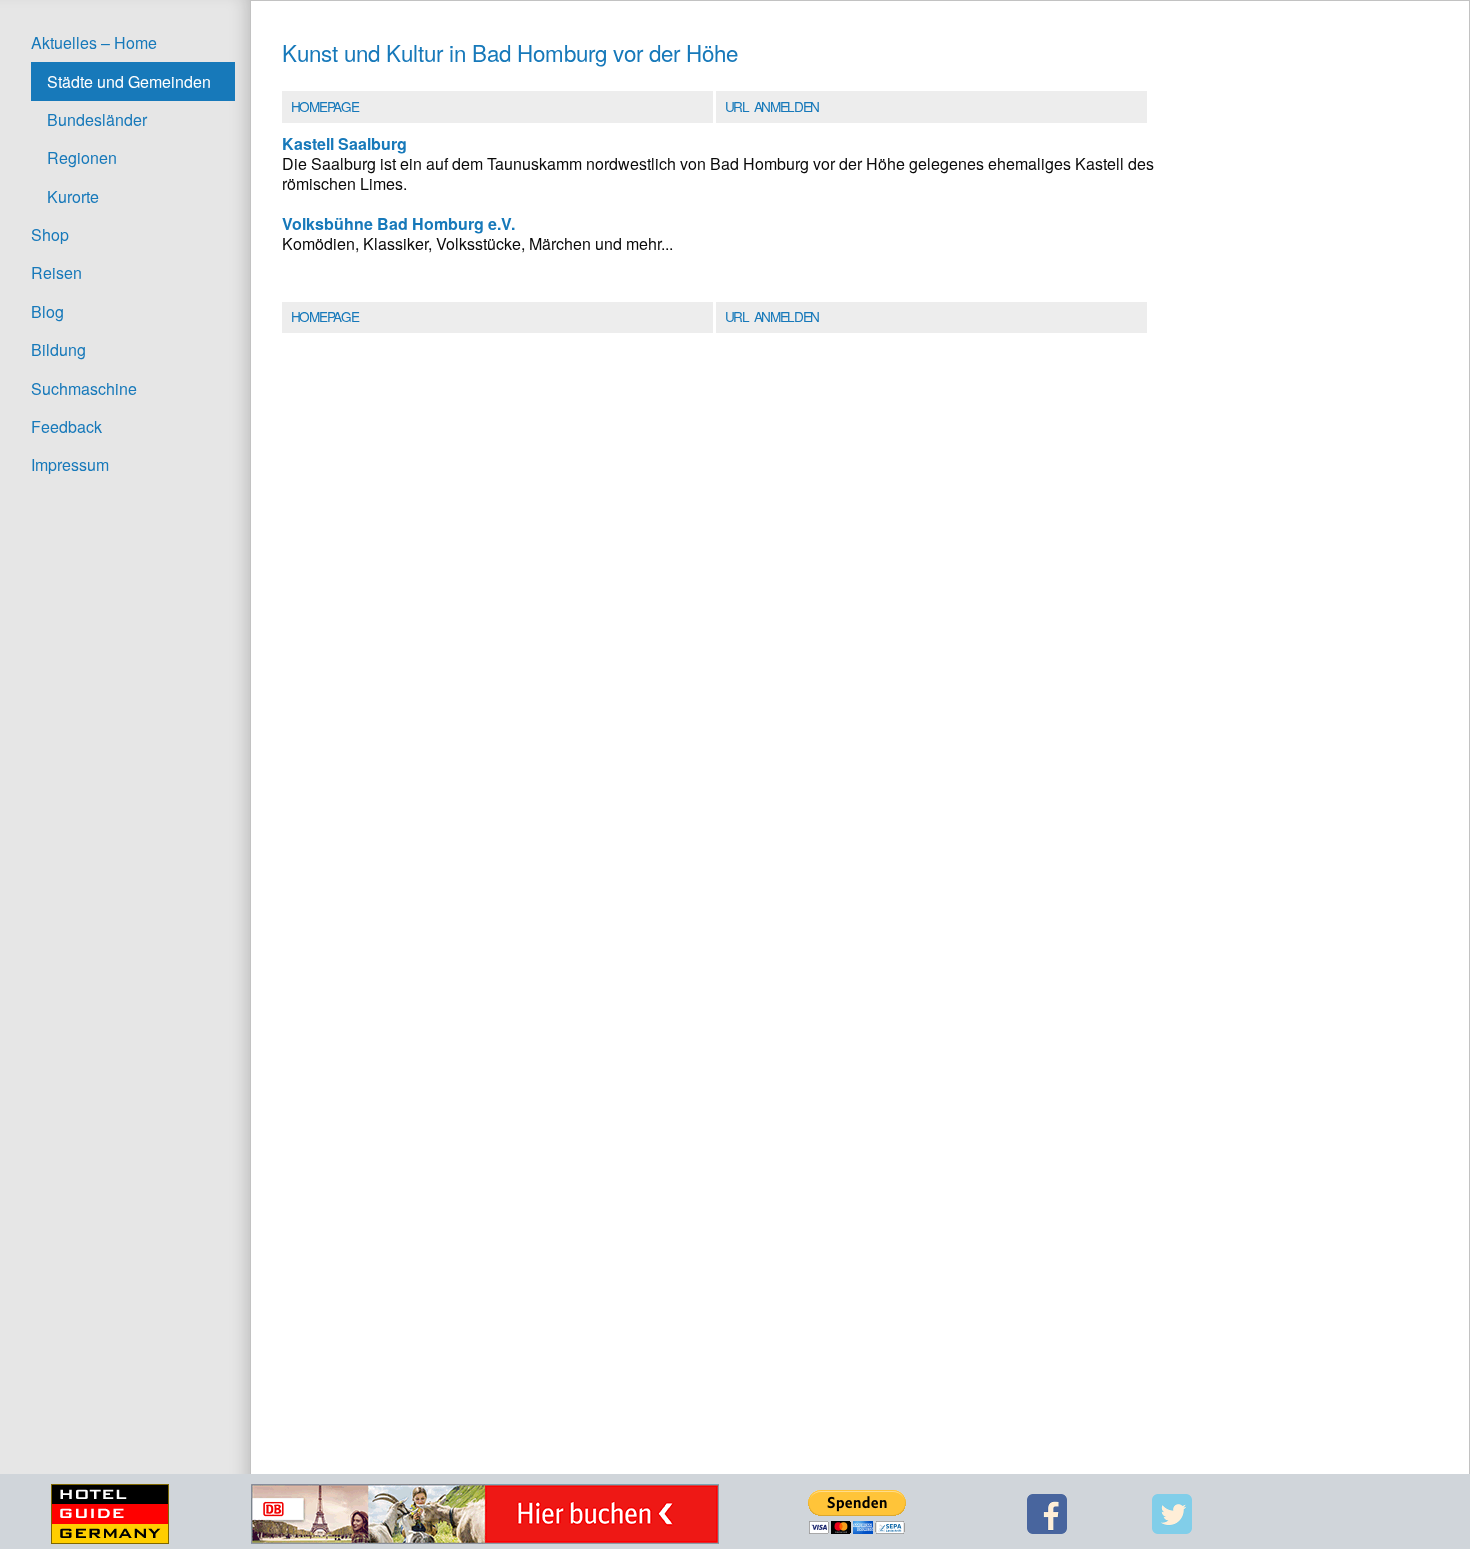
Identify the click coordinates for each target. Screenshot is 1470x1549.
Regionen (82, 157)
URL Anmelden (772, 106)
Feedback (66, 426)
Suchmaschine (84, 388)
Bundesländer (97, 119)
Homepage (324, 106)
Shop (50, 234)
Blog (47, 311)
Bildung (58, 349)
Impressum (70, 464)
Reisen (56, 272)
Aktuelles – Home (94, 42)
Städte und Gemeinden (129, 81)
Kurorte (73, 196)
